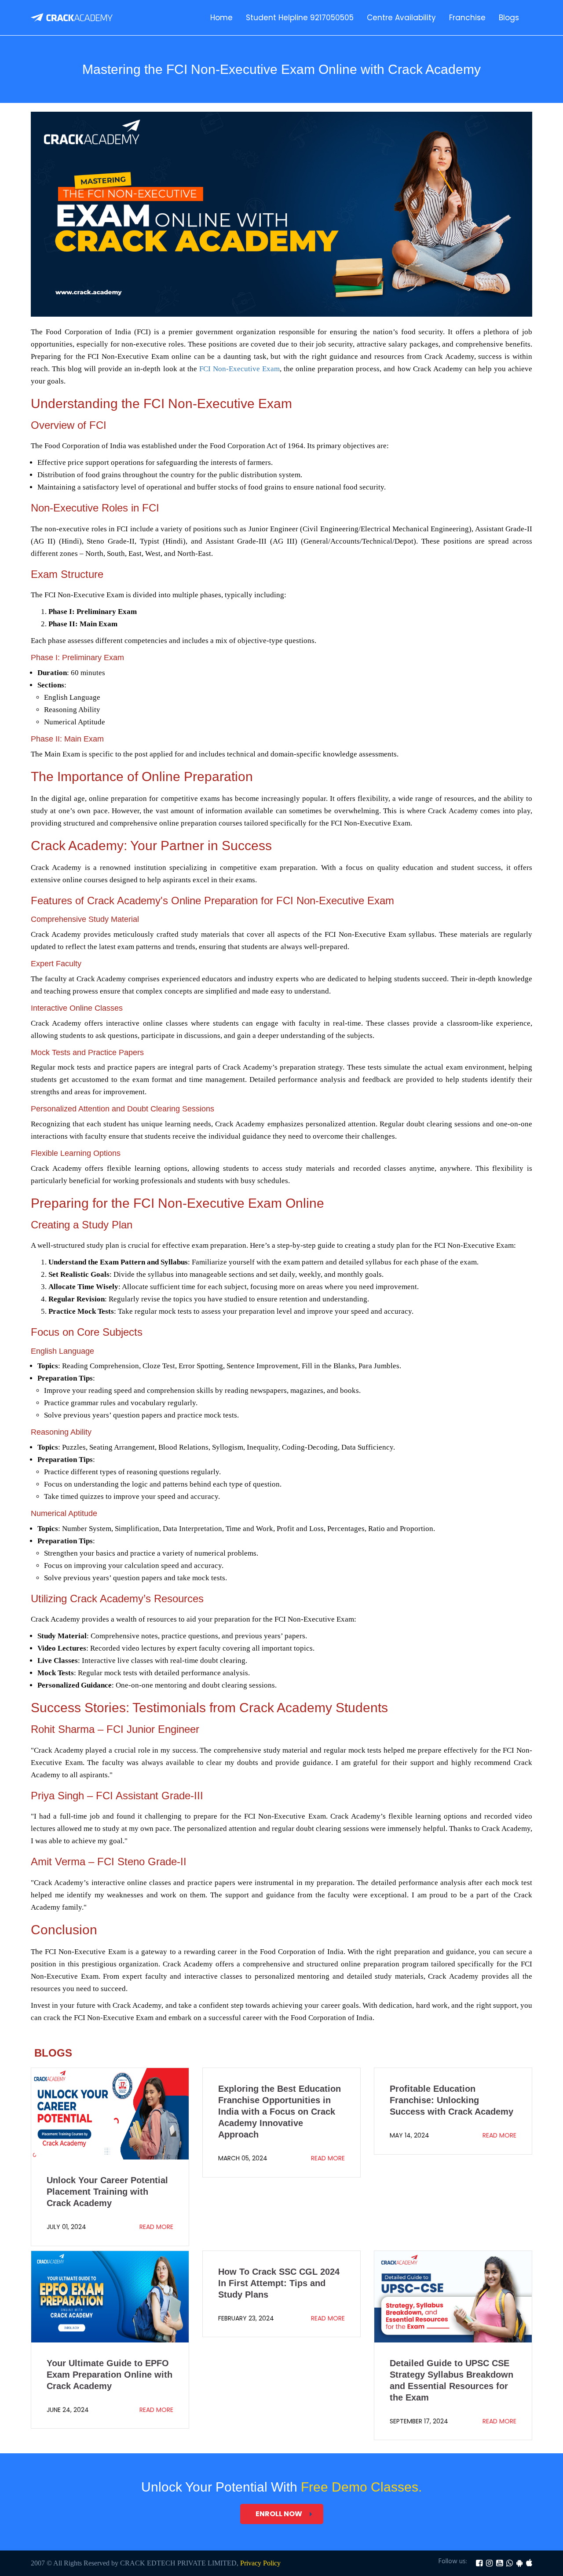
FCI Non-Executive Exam (239, 369)
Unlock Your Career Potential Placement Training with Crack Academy (107, 2192)
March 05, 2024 (243, 2158)
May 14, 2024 (409, 2135)
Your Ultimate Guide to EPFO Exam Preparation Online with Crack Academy (110, 2375)
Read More (156, 2227)
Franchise (467, 18)
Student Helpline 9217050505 (300, 18)
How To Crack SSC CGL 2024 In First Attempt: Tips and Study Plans (279, 2283)
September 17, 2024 (419, 2421)
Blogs (509, 18)
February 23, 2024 (246, 2318)
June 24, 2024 (68, 2410)
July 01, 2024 (66, 2227)
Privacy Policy (260, 2563)
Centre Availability (401, 18)
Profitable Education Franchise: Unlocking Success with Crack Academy (451, 2100)
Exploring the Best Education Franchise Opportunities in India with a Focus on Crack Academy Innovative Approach (280, 2112)
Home (221, 18)
